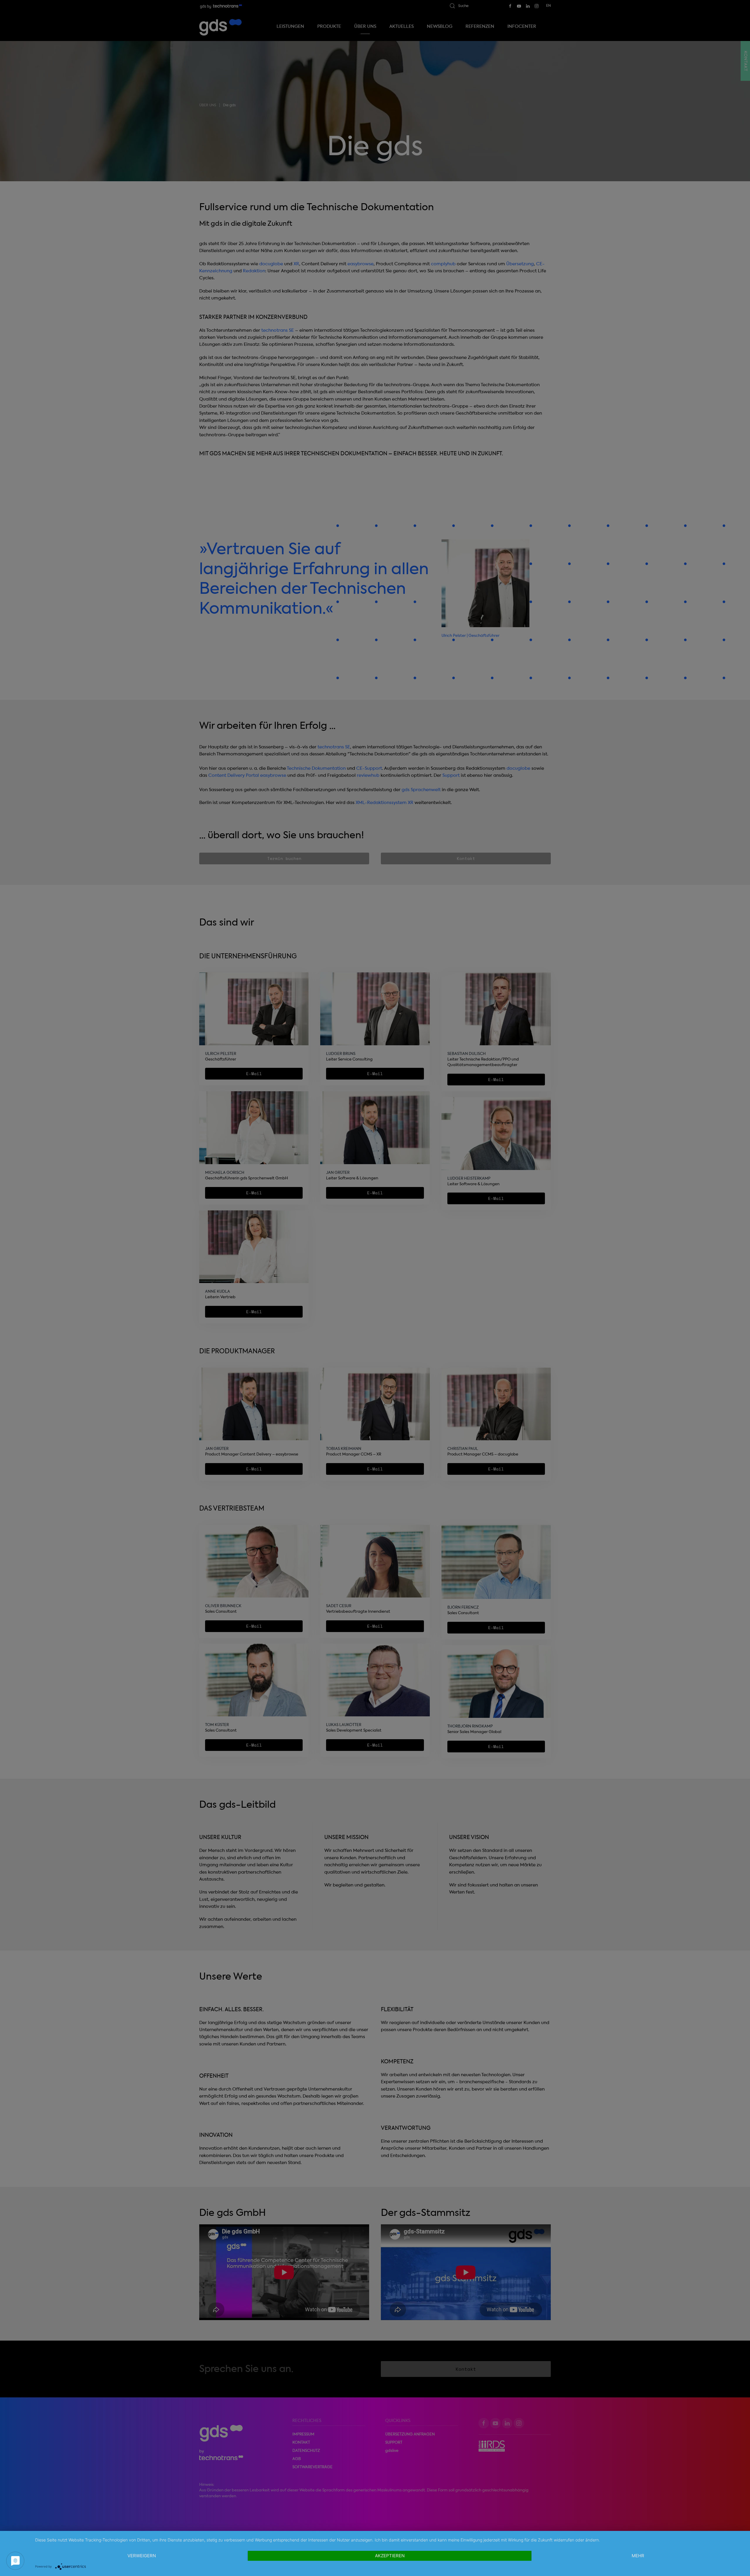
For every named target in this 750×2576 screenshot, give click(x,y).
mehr (638, 2556)
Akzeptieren (390, 2556)
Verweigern (142, 2556)
